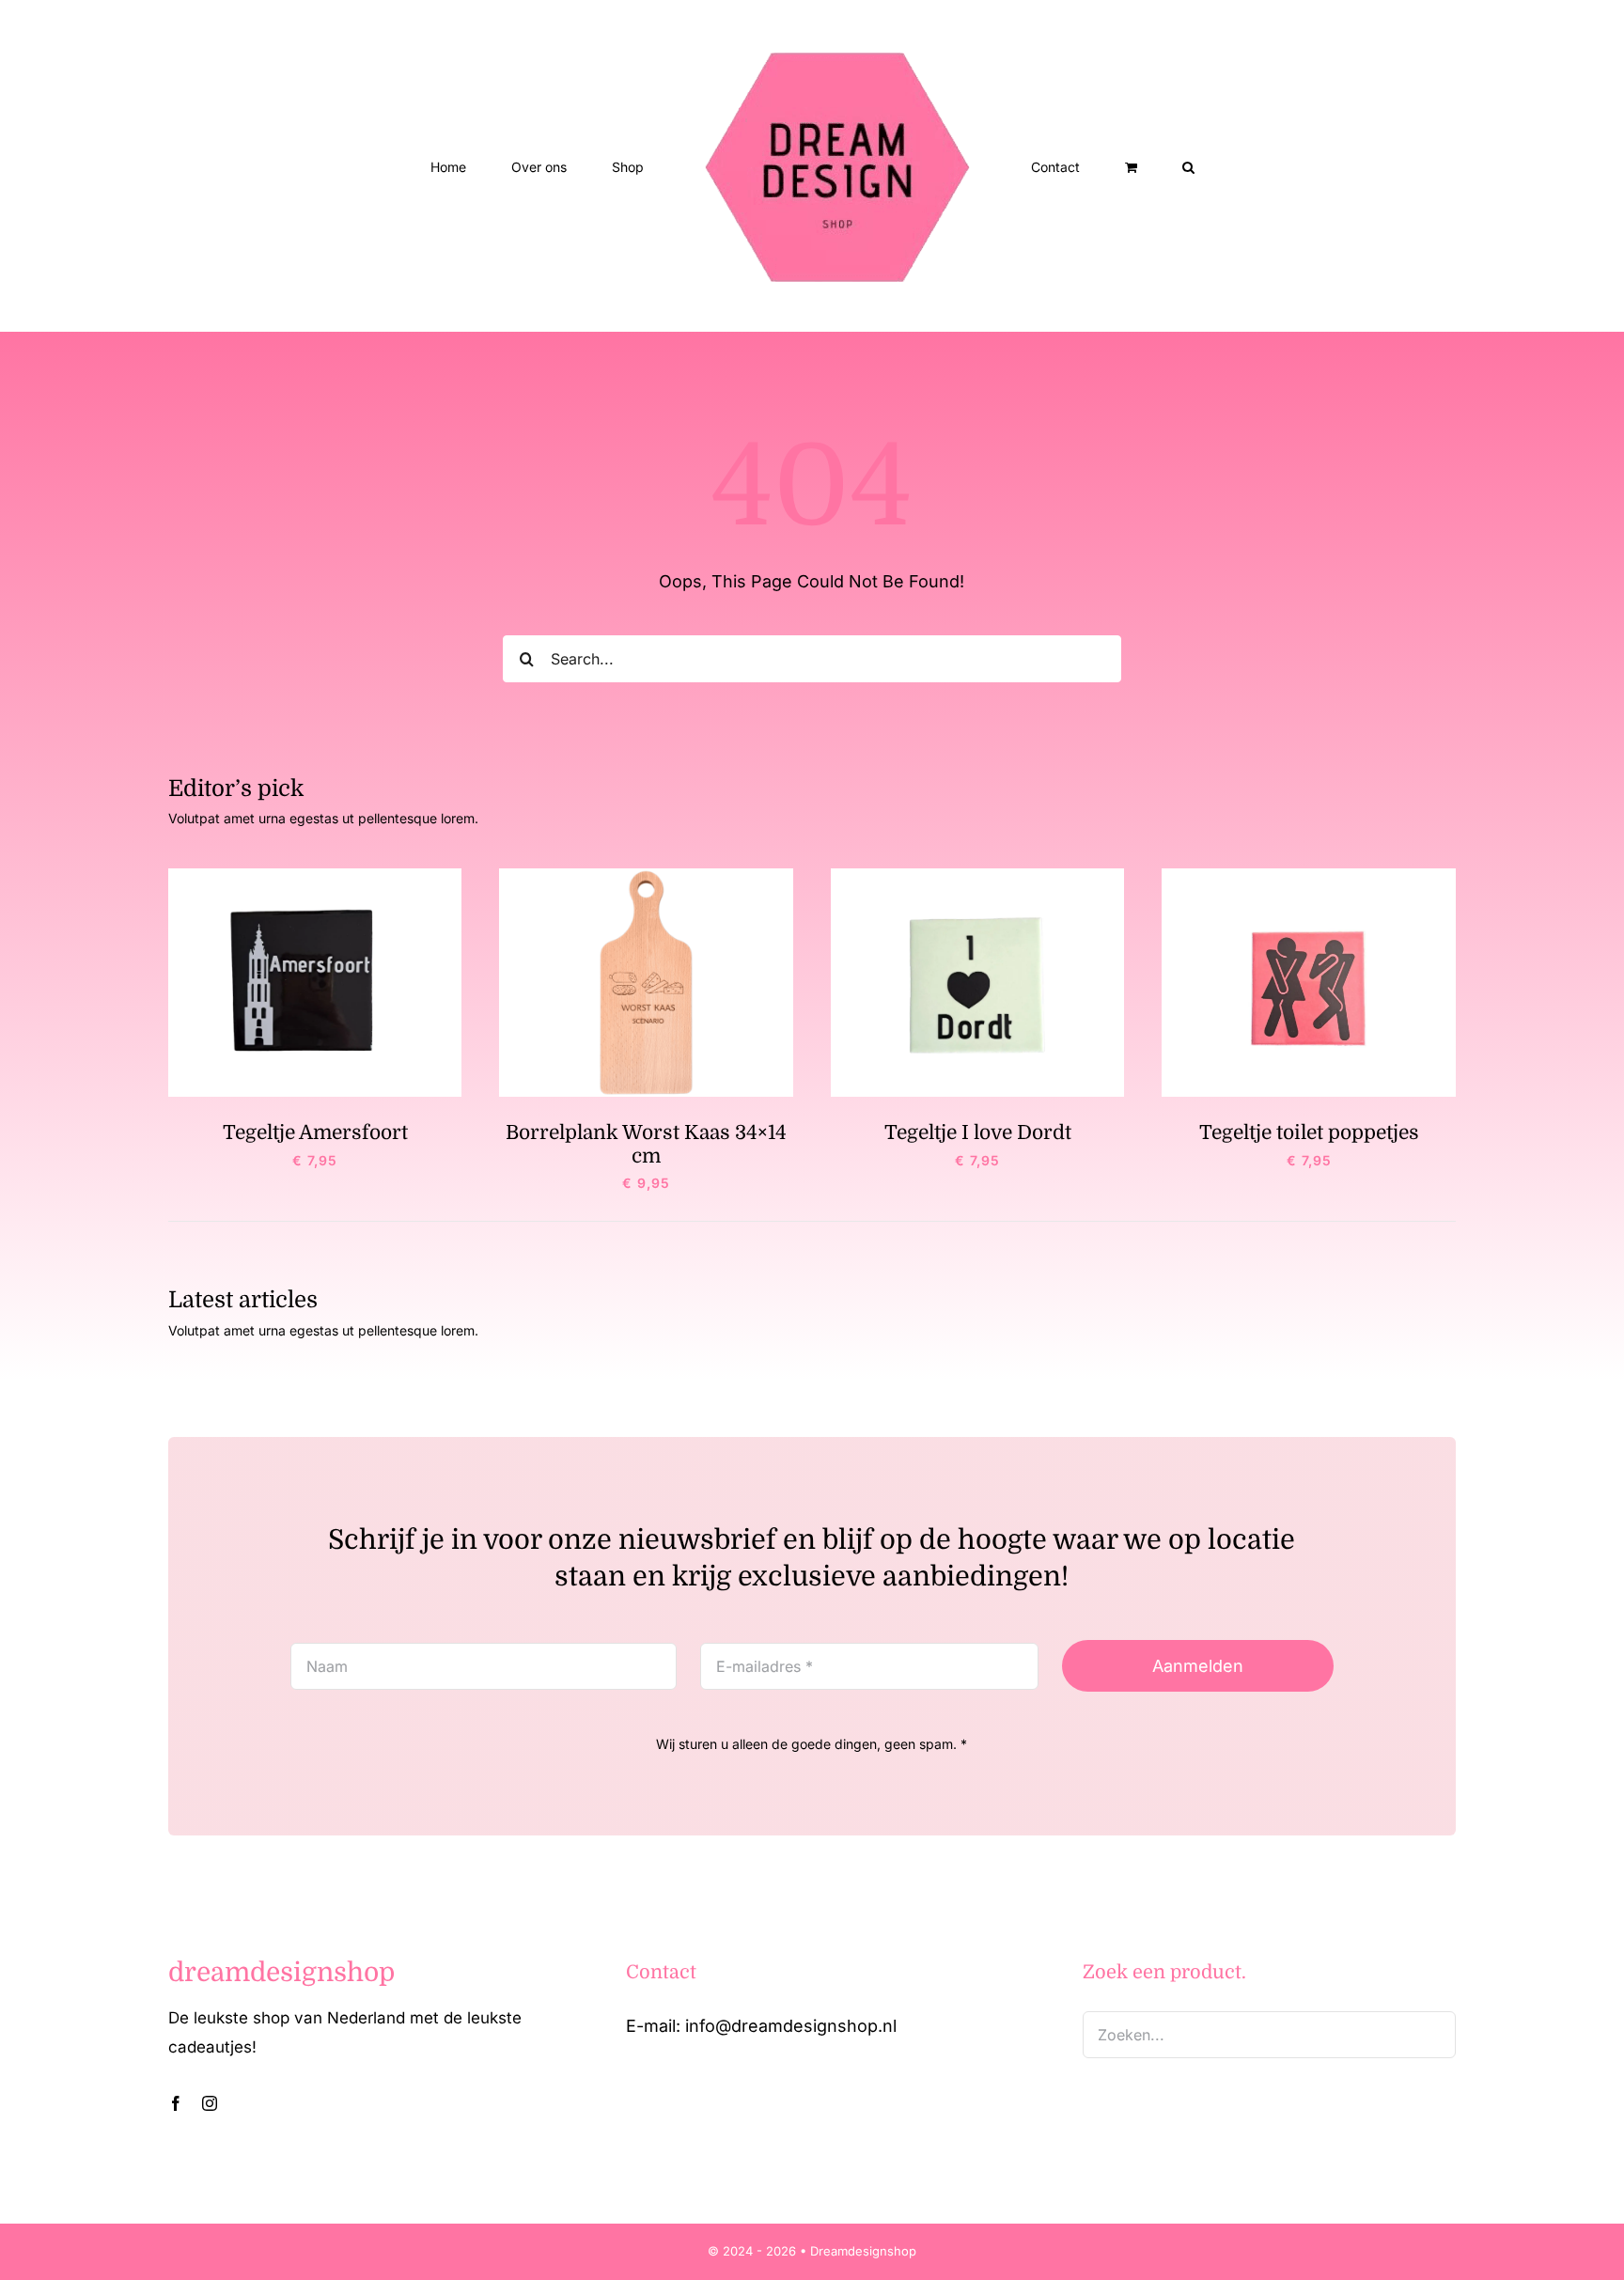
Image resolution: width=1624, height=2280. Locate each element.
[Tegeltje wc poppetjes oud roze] (1309, 876)
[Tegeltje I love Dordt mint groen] (978, 876)
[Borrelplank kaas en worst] (646, 876)
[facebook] (176, 2103)
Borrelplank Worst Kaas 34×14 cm (646, 1144)
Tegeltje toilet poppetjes (1309, 1132)
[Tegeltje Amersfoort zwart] (315, 876)
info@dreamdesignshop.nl (791, 2026)
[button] (1111, 166)
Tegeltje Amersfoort (315, 1132)
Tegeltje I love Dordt (978, 1132)
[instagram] (210, 2103)
